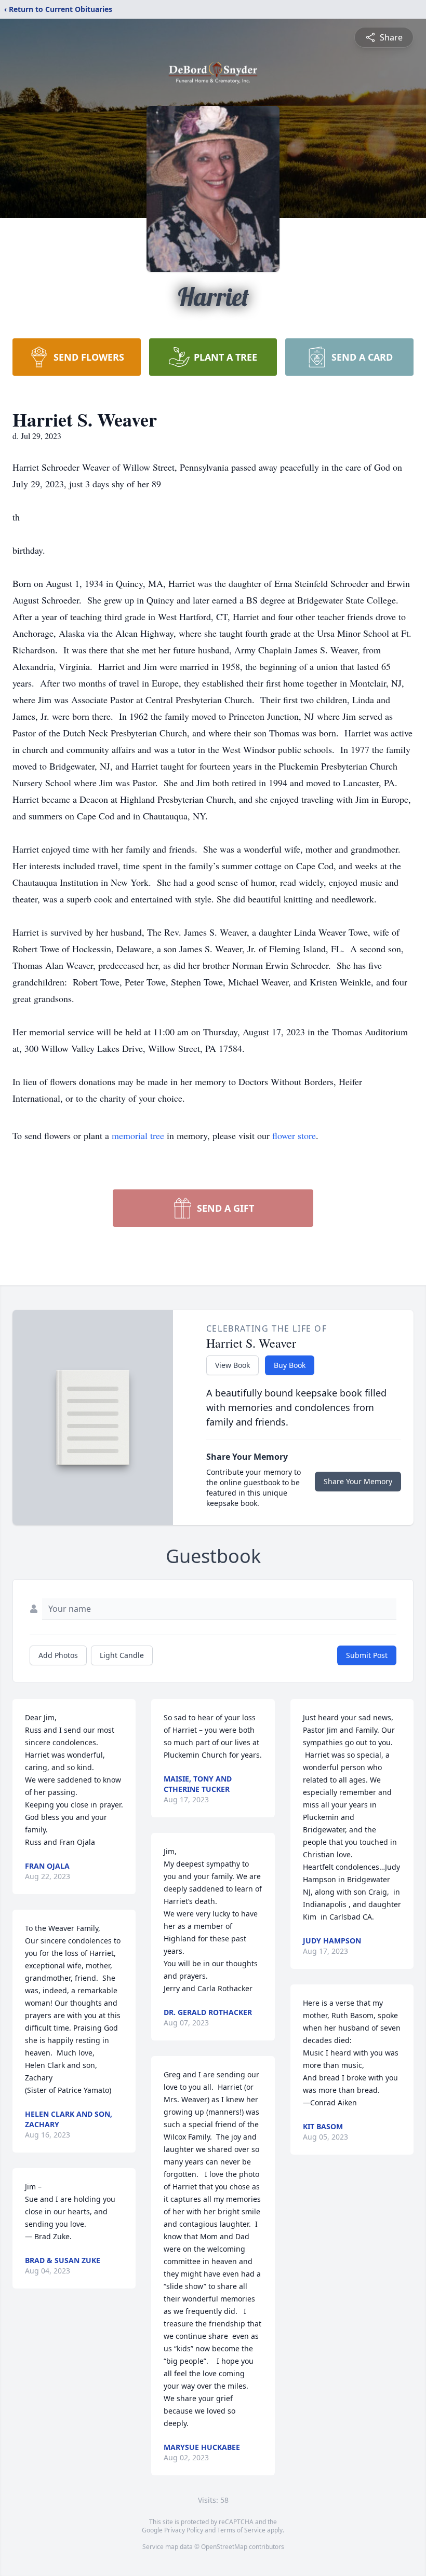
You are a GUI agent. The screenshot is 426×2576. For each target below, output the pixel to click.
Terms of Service (241, 2530)
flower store (294, 1135)
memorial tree (138, 1135)
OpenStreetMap (224, 2547)
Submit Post (367, 1655)
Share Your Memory (358, 1481)
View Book (232, 1365)
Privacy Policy (184, 2530)
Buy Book (290, 1365)
